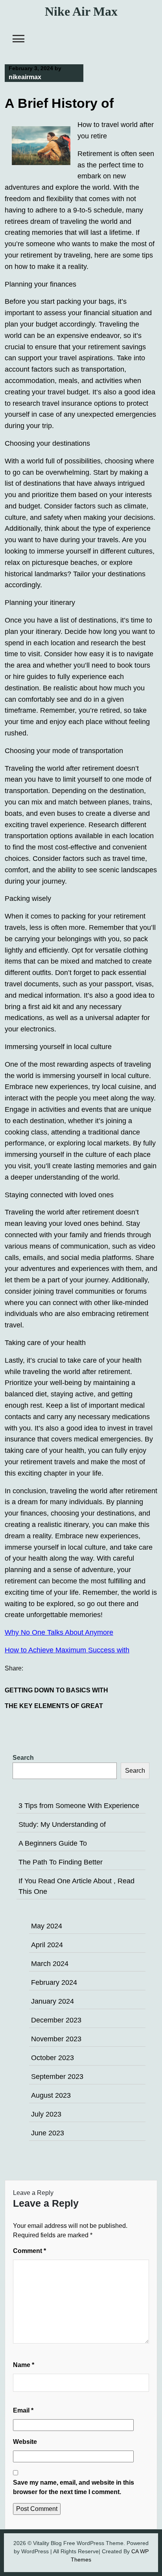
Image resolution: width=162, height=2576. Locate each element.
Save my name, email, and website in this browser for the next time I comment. (74, 2487)
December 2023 (56, 2020)
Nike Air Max (81, 11)
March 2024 (50, 1964)
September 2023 (57, 2077)
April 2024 (47, 1945)
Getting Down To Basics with (56, 1690)
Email (23, 2410)
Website (25, 2442)
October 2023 (52, 2058)
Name (24, 2365)
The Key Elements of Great (54, 1706)
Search (23, 1758)
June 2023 (48, 2133)
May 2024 (47, 1926)
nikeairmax (25, 77)
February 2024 (54, 1982)
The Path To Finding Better (61, 1862)
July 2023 (46, 2114)
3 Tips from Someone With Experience (79, 1806)
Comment (29, 2251)
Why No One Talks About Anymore (59, 1632)
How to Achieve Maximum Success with (67, 1650)
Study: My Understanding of (62, 1824)
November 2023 (56, 2039)
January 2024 (52, 2001)
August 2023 (51, 2095)
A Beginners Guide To (53, 1843)
